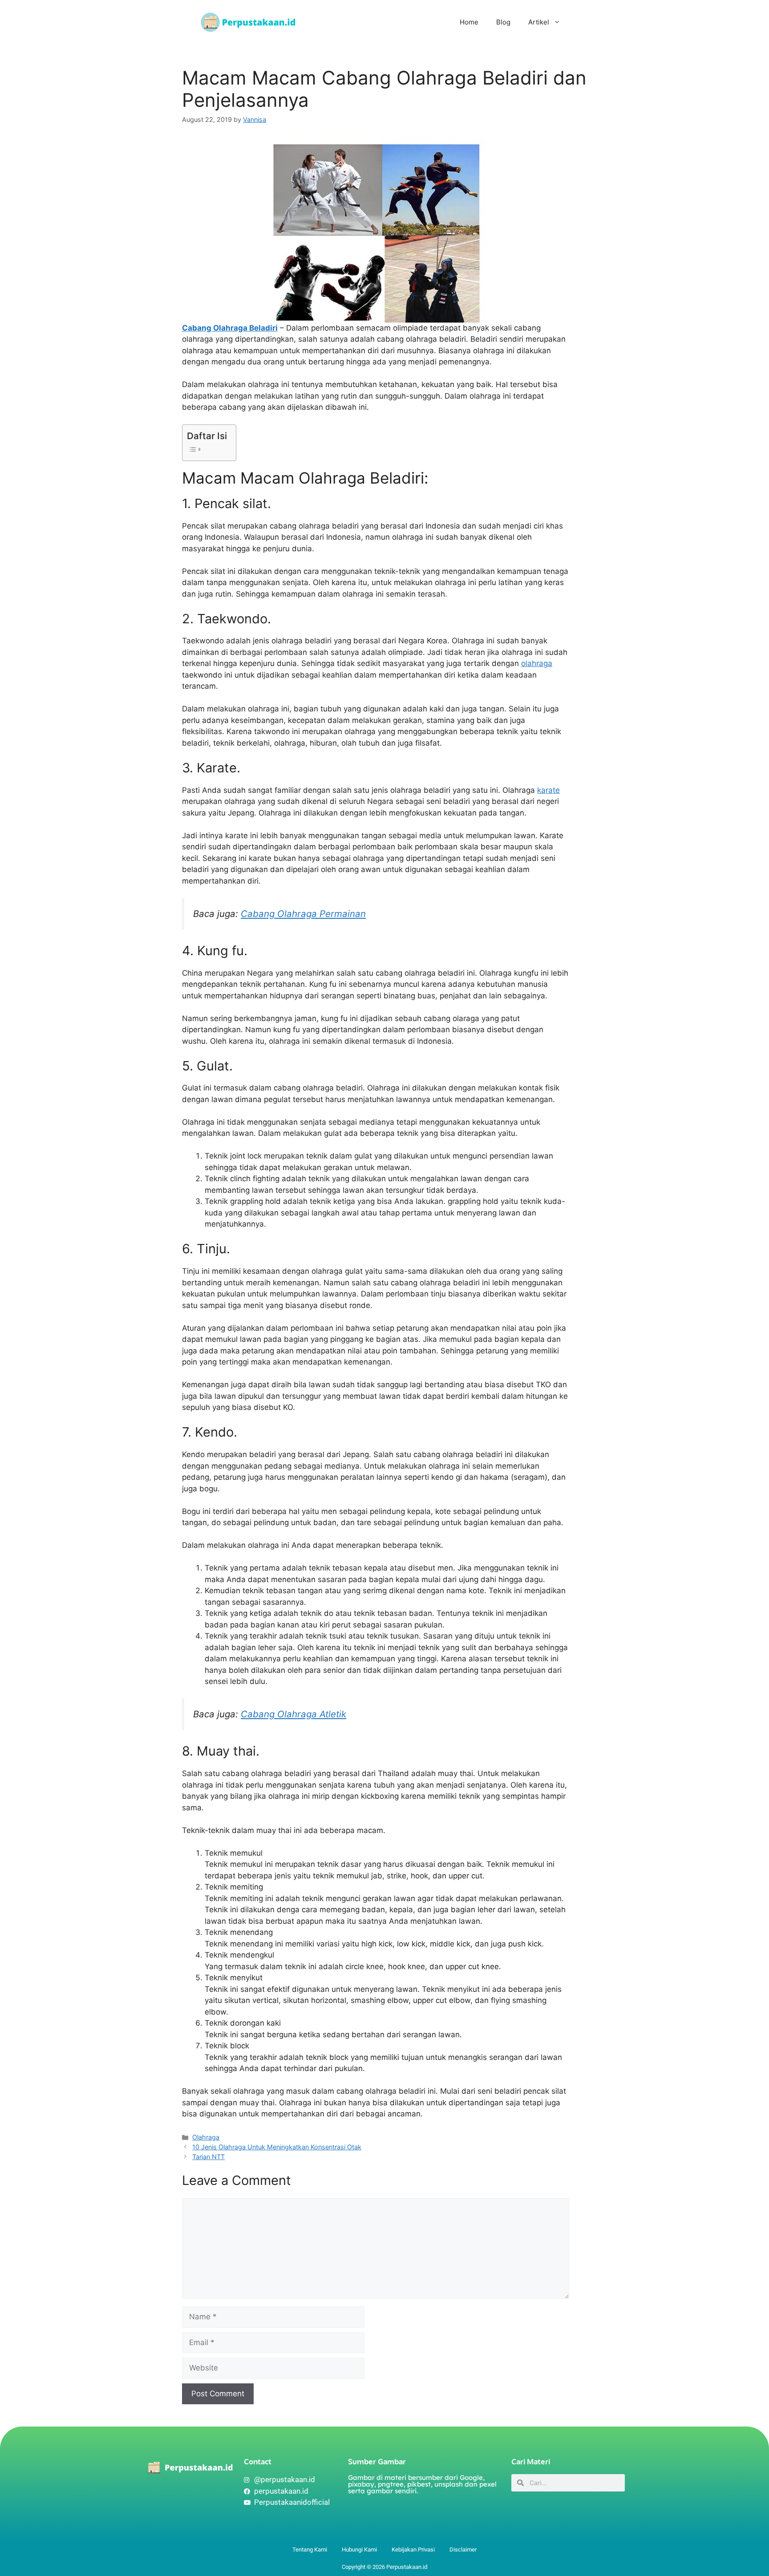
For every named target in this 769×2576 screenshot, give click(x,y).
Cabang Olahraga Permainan (303, 914)
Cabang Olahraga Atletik (293, 1714)
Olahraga (206, 2137)
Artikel (539, 22)
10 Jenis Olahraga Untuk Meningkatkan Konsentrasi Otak (277, 2147)
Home (469, 22)
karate (548, 790)
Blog (503, 22)
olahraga (537, 663)
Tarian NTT (208, 2157)
